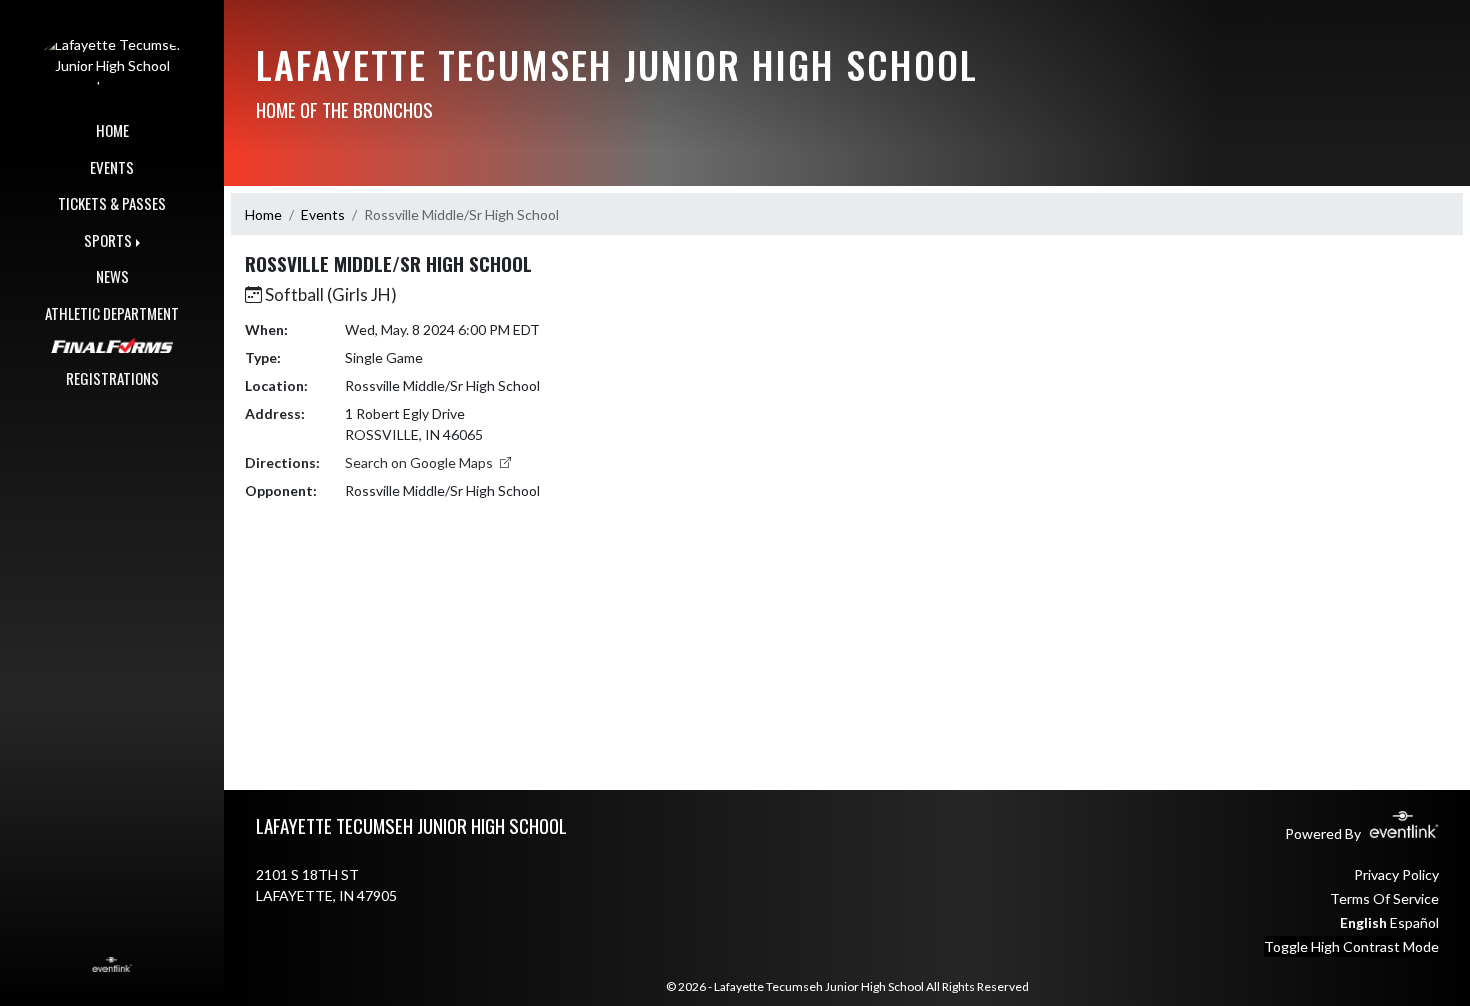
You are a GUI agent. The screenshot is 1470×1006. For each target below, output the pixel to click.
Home (263, 214)
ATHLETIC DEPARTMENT (112, 313)
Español (1414, 922)
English (1363, 922)
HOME (112, 130)
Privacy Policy (1396, 874)
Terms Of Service (1384, 898)
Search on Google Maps (420, 462)
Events (323, 214)
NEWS (112, 276)
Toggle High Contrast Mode (1351, 946)
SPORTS (108, 240)
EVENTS (112, 167)
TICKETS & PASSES (112, 203)
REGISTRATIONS (112, 378)
